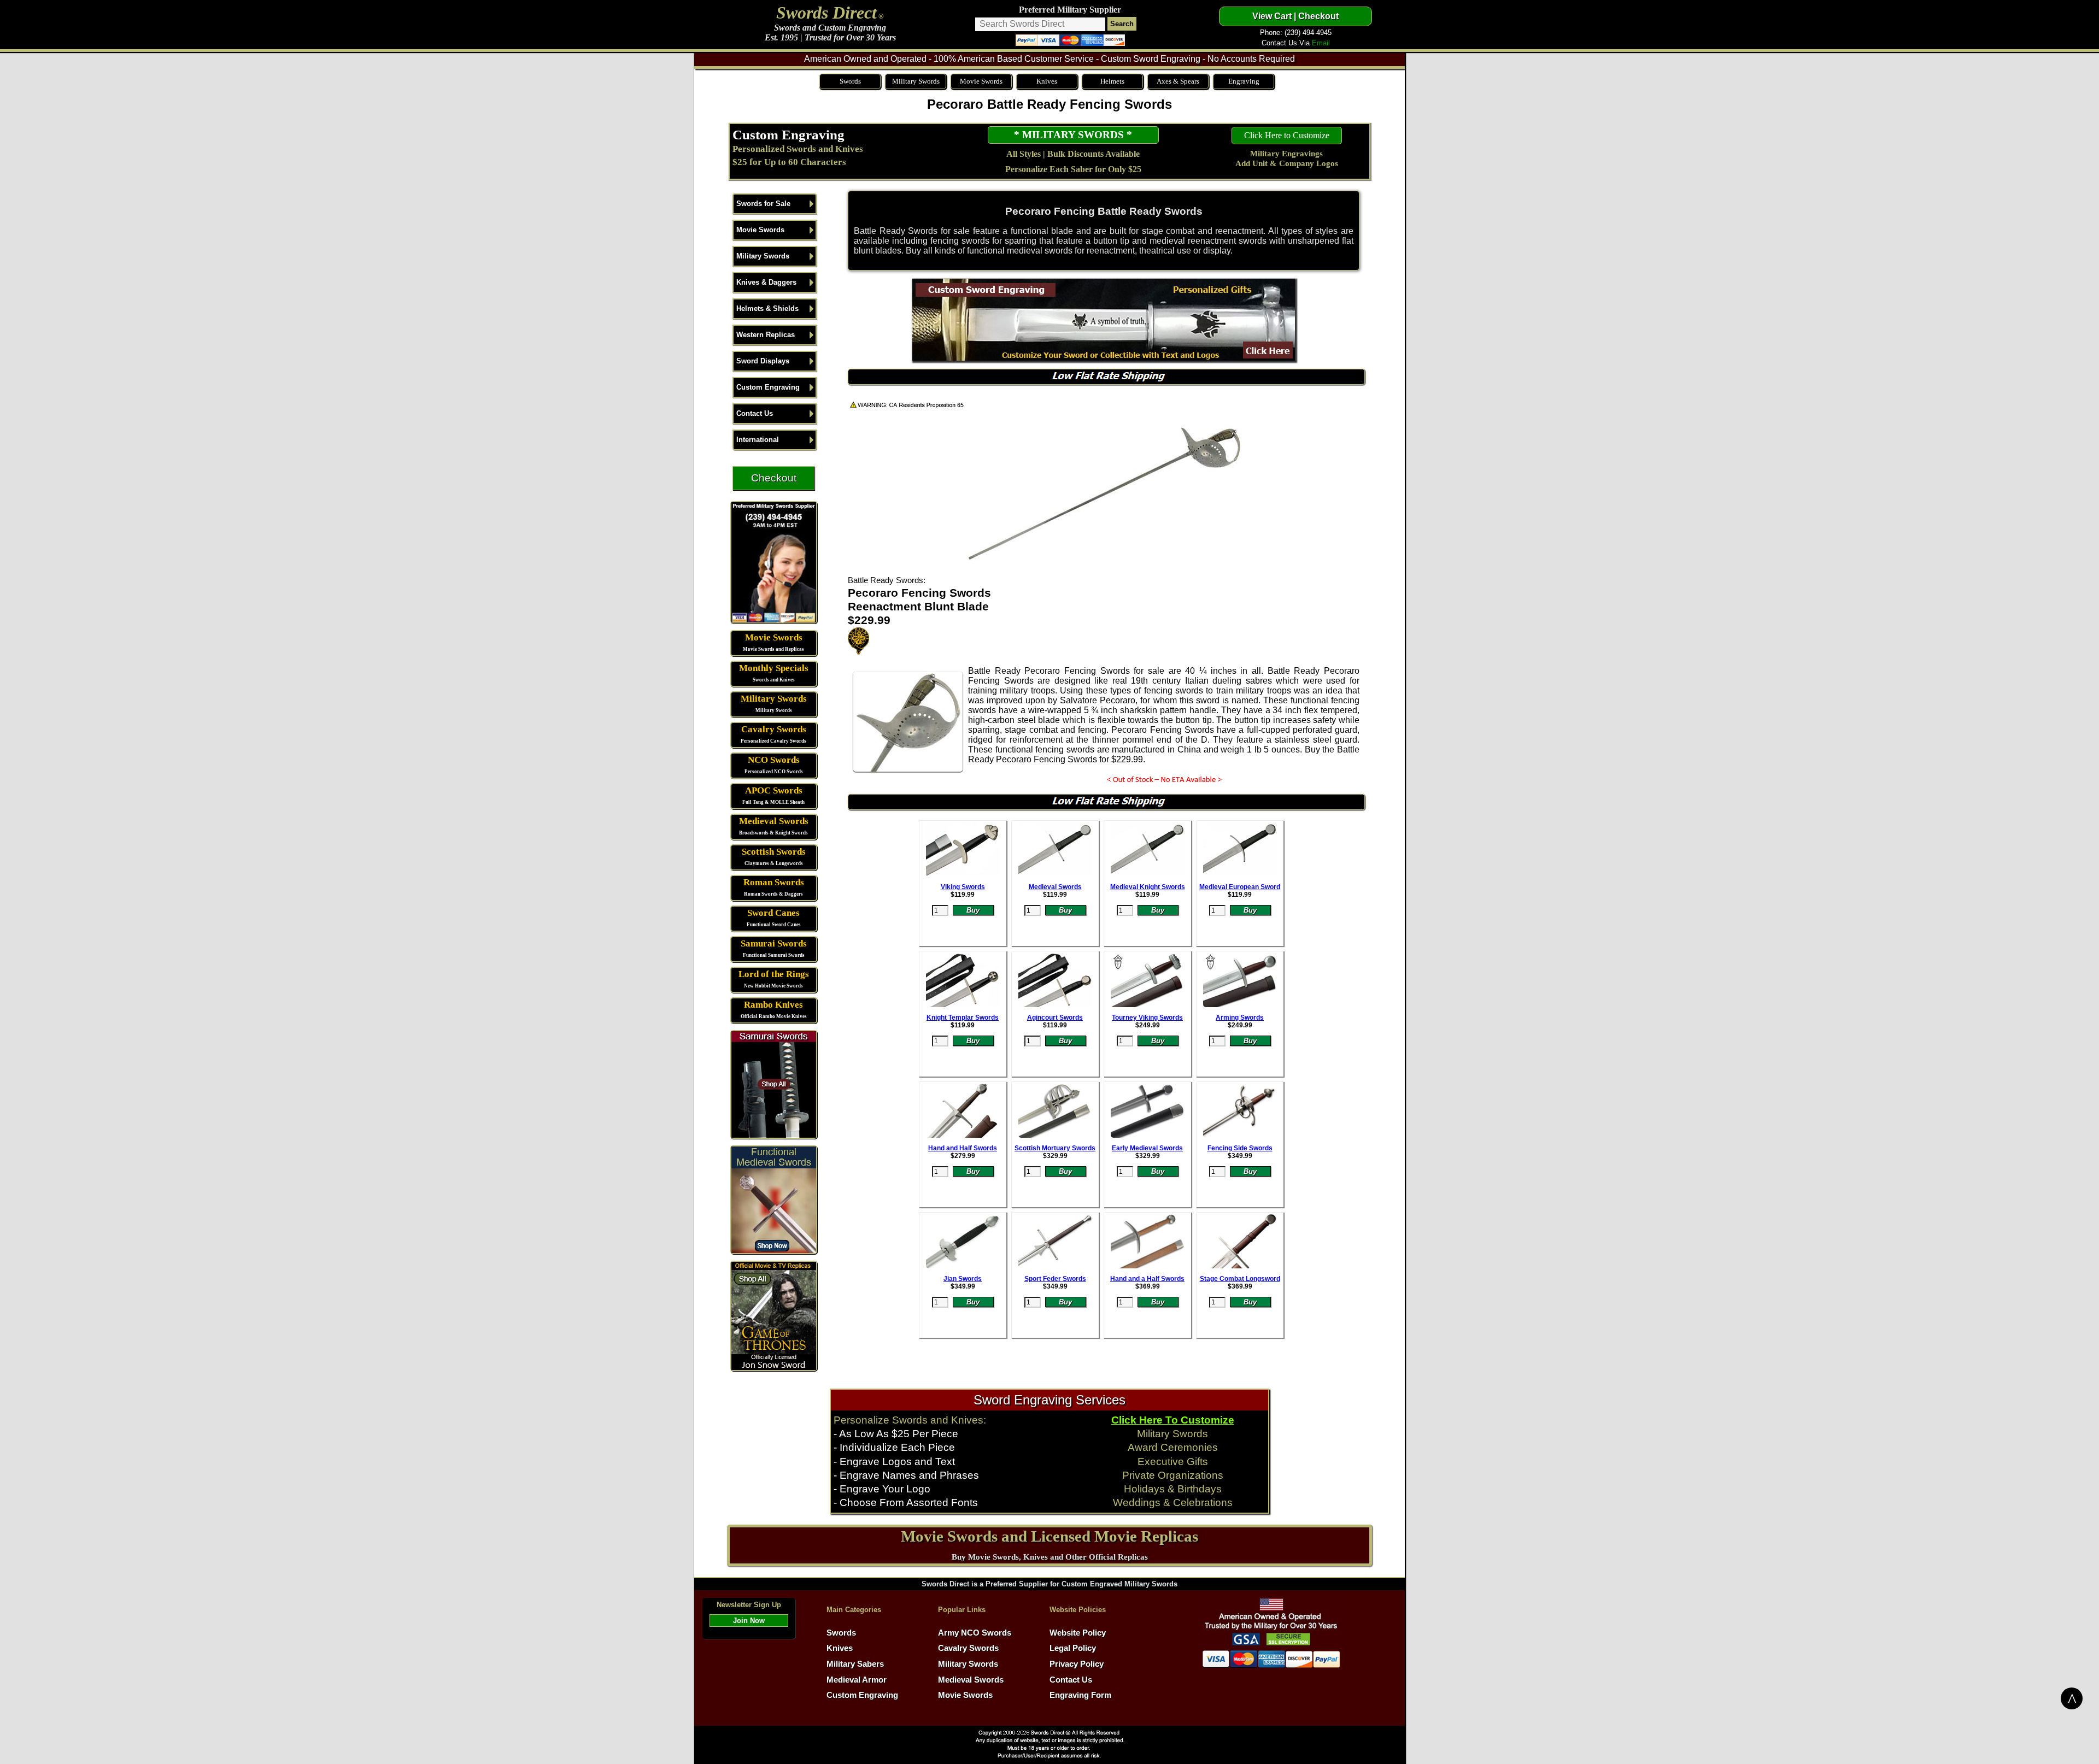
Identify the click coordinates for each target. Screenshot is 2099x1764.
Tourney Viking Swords (1147, 1018)
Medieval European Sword (1240, 887)
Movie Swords (981, 81)
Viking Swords (963, 887)
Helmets (1112, 81)
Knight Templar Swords (963, 1018)
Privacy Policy (1077, 1664)
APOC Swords (774, 790)
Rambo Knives (773, 1005)
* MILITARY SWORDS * (1073, 135)
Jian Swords (963, 1279)
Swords (850, 81)
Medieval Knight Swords (1148, 887)
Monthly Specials (774, 668)
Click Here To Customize (1173, 1420)
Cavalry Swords (774, 729)
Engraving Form (1080, 1695)
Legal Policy (1073, 1648)
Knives (1047, 81)
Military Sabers (855, 1664)
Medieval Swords (774, 821)
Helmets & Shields (767, 308)
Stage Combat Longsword (1240, 1279)
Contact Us (755, 413)
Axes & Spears (1178, 81)
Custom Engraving (788, 134)
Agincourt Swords (1055, 1018)
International (758, 440)
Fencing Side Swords (1240, 1148)
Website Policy (1078, 1633)
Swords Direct (826, 13)
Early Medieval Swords (1147, 1148)
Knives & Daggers (766, 282)
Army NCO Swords (975, 1633)
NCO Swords (774, 760)
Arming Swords (1240, 1018)
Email (1321, 43)
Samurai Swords (774, 943)
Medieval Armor (857, 1680)
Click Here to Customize (1287, 135)
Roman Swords (774, 882)
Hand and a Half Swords (1147, 1279)
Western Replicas (766, 335)
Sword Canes (773, 913)
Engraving (1244, 81)
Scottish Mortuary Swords (1055, 1148)
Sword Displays (763, 361)
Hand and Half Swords (963, 1148)
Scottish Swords (774, 852)
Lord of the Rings (774, 974)
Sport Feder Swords (1055, 1279)
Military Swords (916, 81)
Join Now (749, 1621)
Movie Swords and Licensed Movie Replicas (1049, 1536)
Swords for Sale (763, 204)
